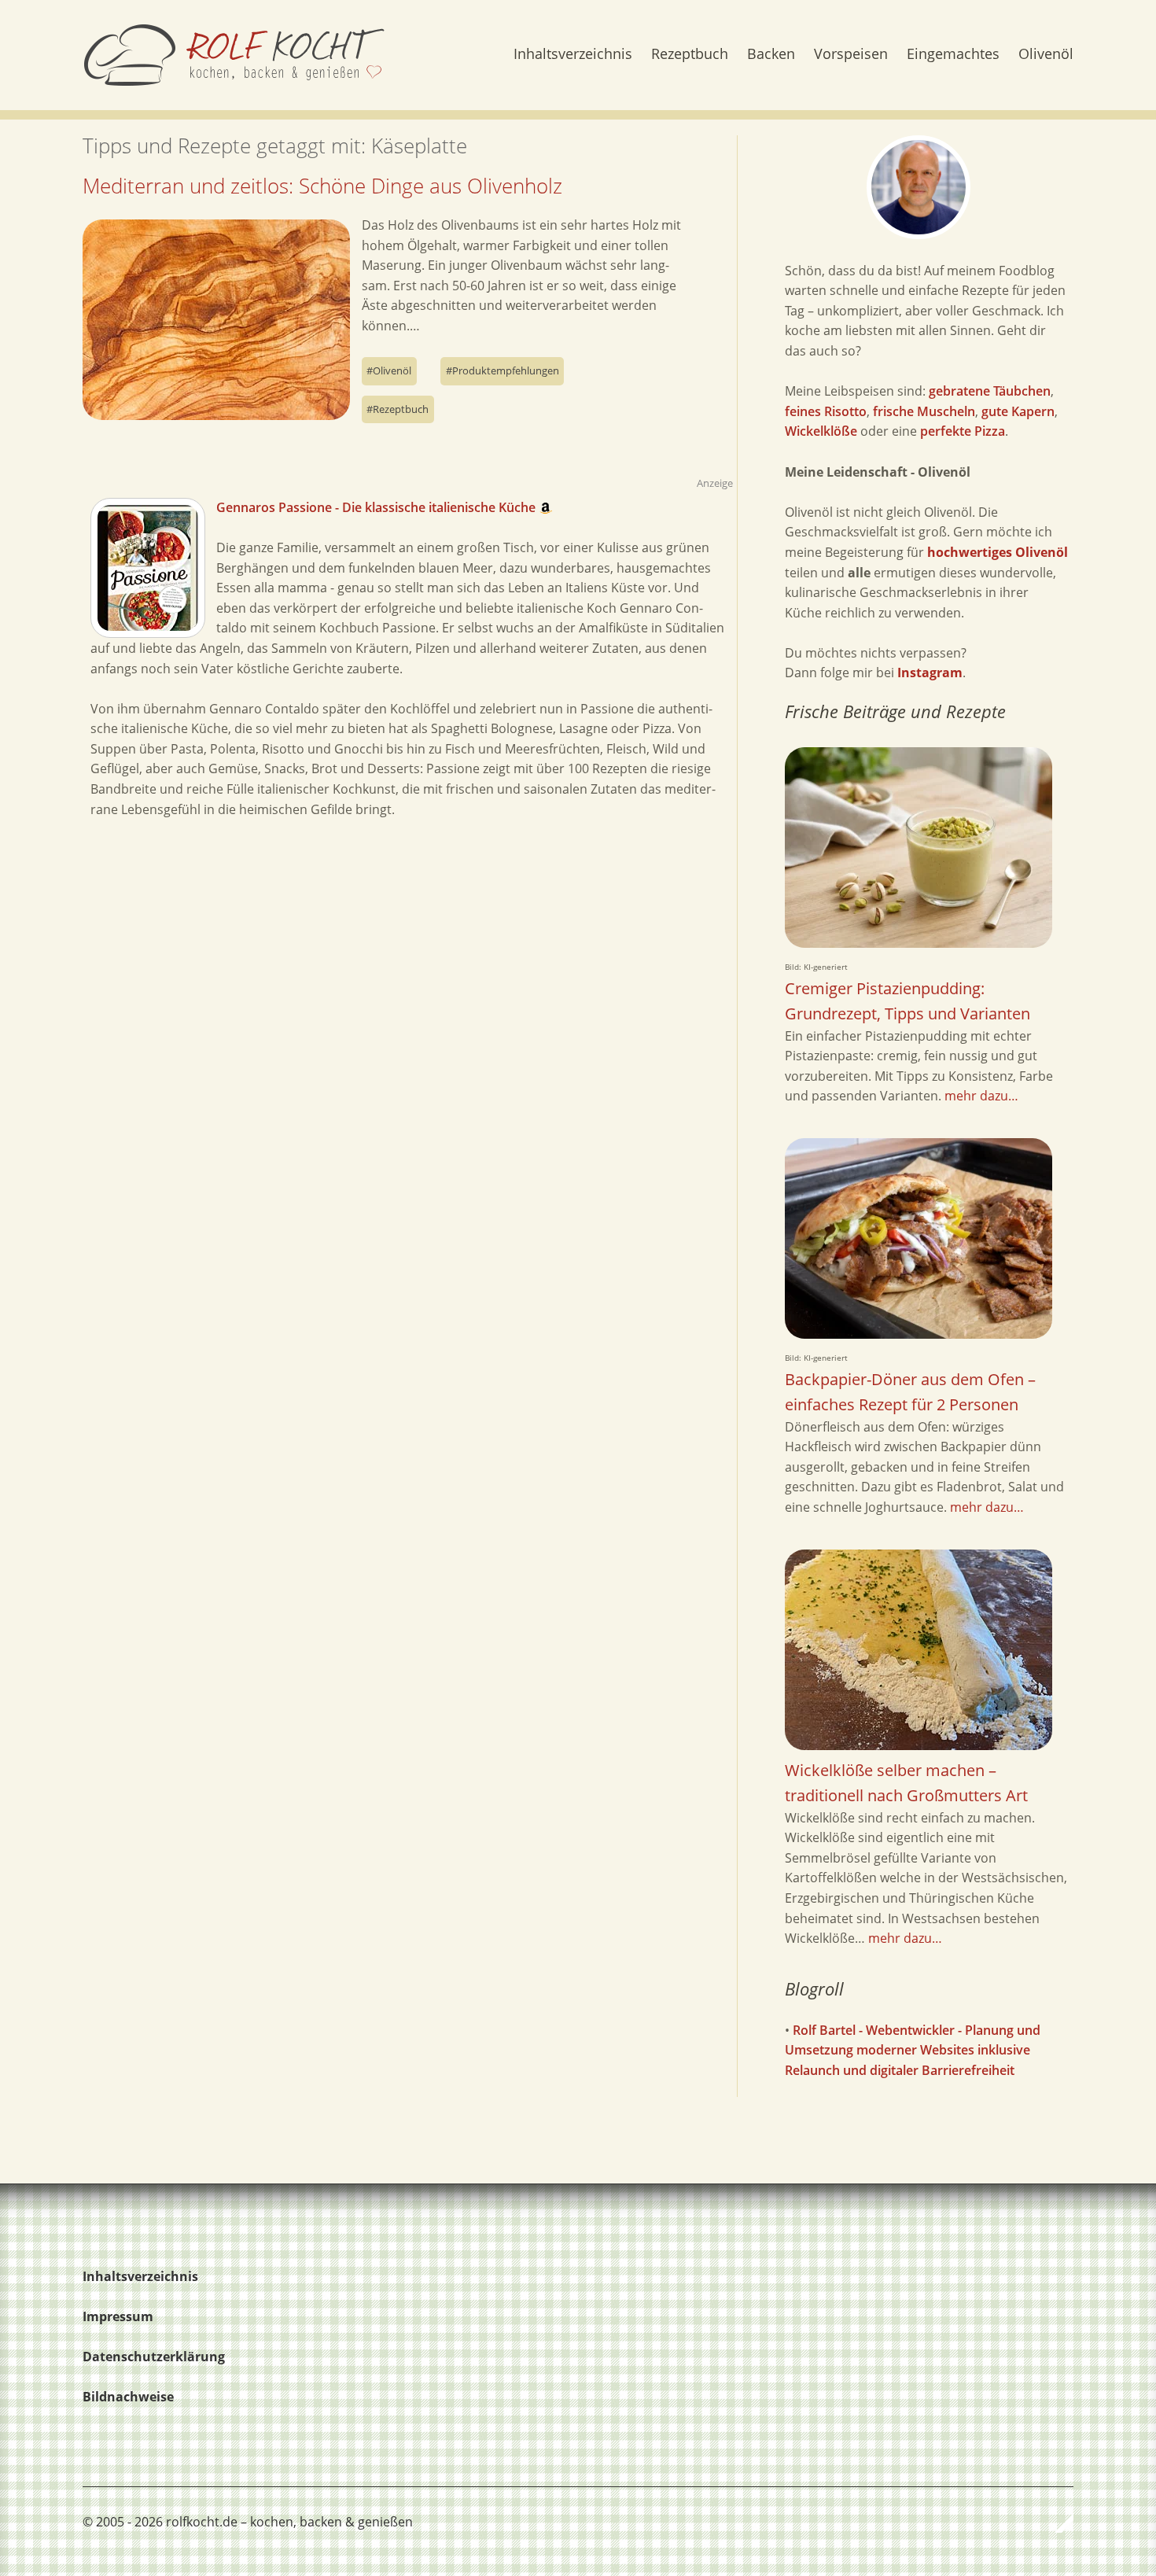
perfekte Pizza (963, 431)
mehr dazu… (981, 1096)
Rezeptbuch (690, 55)
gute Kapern (1018, 411)
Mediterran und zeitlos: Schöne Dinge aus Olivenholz (322, 186)
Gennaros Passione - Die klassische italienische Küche (377, 507)
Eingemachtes (953, 55)
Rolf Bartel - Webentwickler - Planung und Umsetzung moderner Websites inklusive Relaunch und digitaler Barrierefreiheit (913, 2050)
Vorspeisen (851, 55)
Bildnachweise (128, 2397)
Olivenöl (1046, 55)
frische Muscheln (924, 411)
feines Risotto (826, 411)
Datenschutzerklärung (154, 2357)
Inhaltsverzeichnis (573, 55)
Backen (771, 55)
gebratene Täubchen (990, 391)
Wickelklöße (821, 431)
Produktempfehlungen (506, 370)
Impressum (118, 2316)
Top (1057, 2523)
